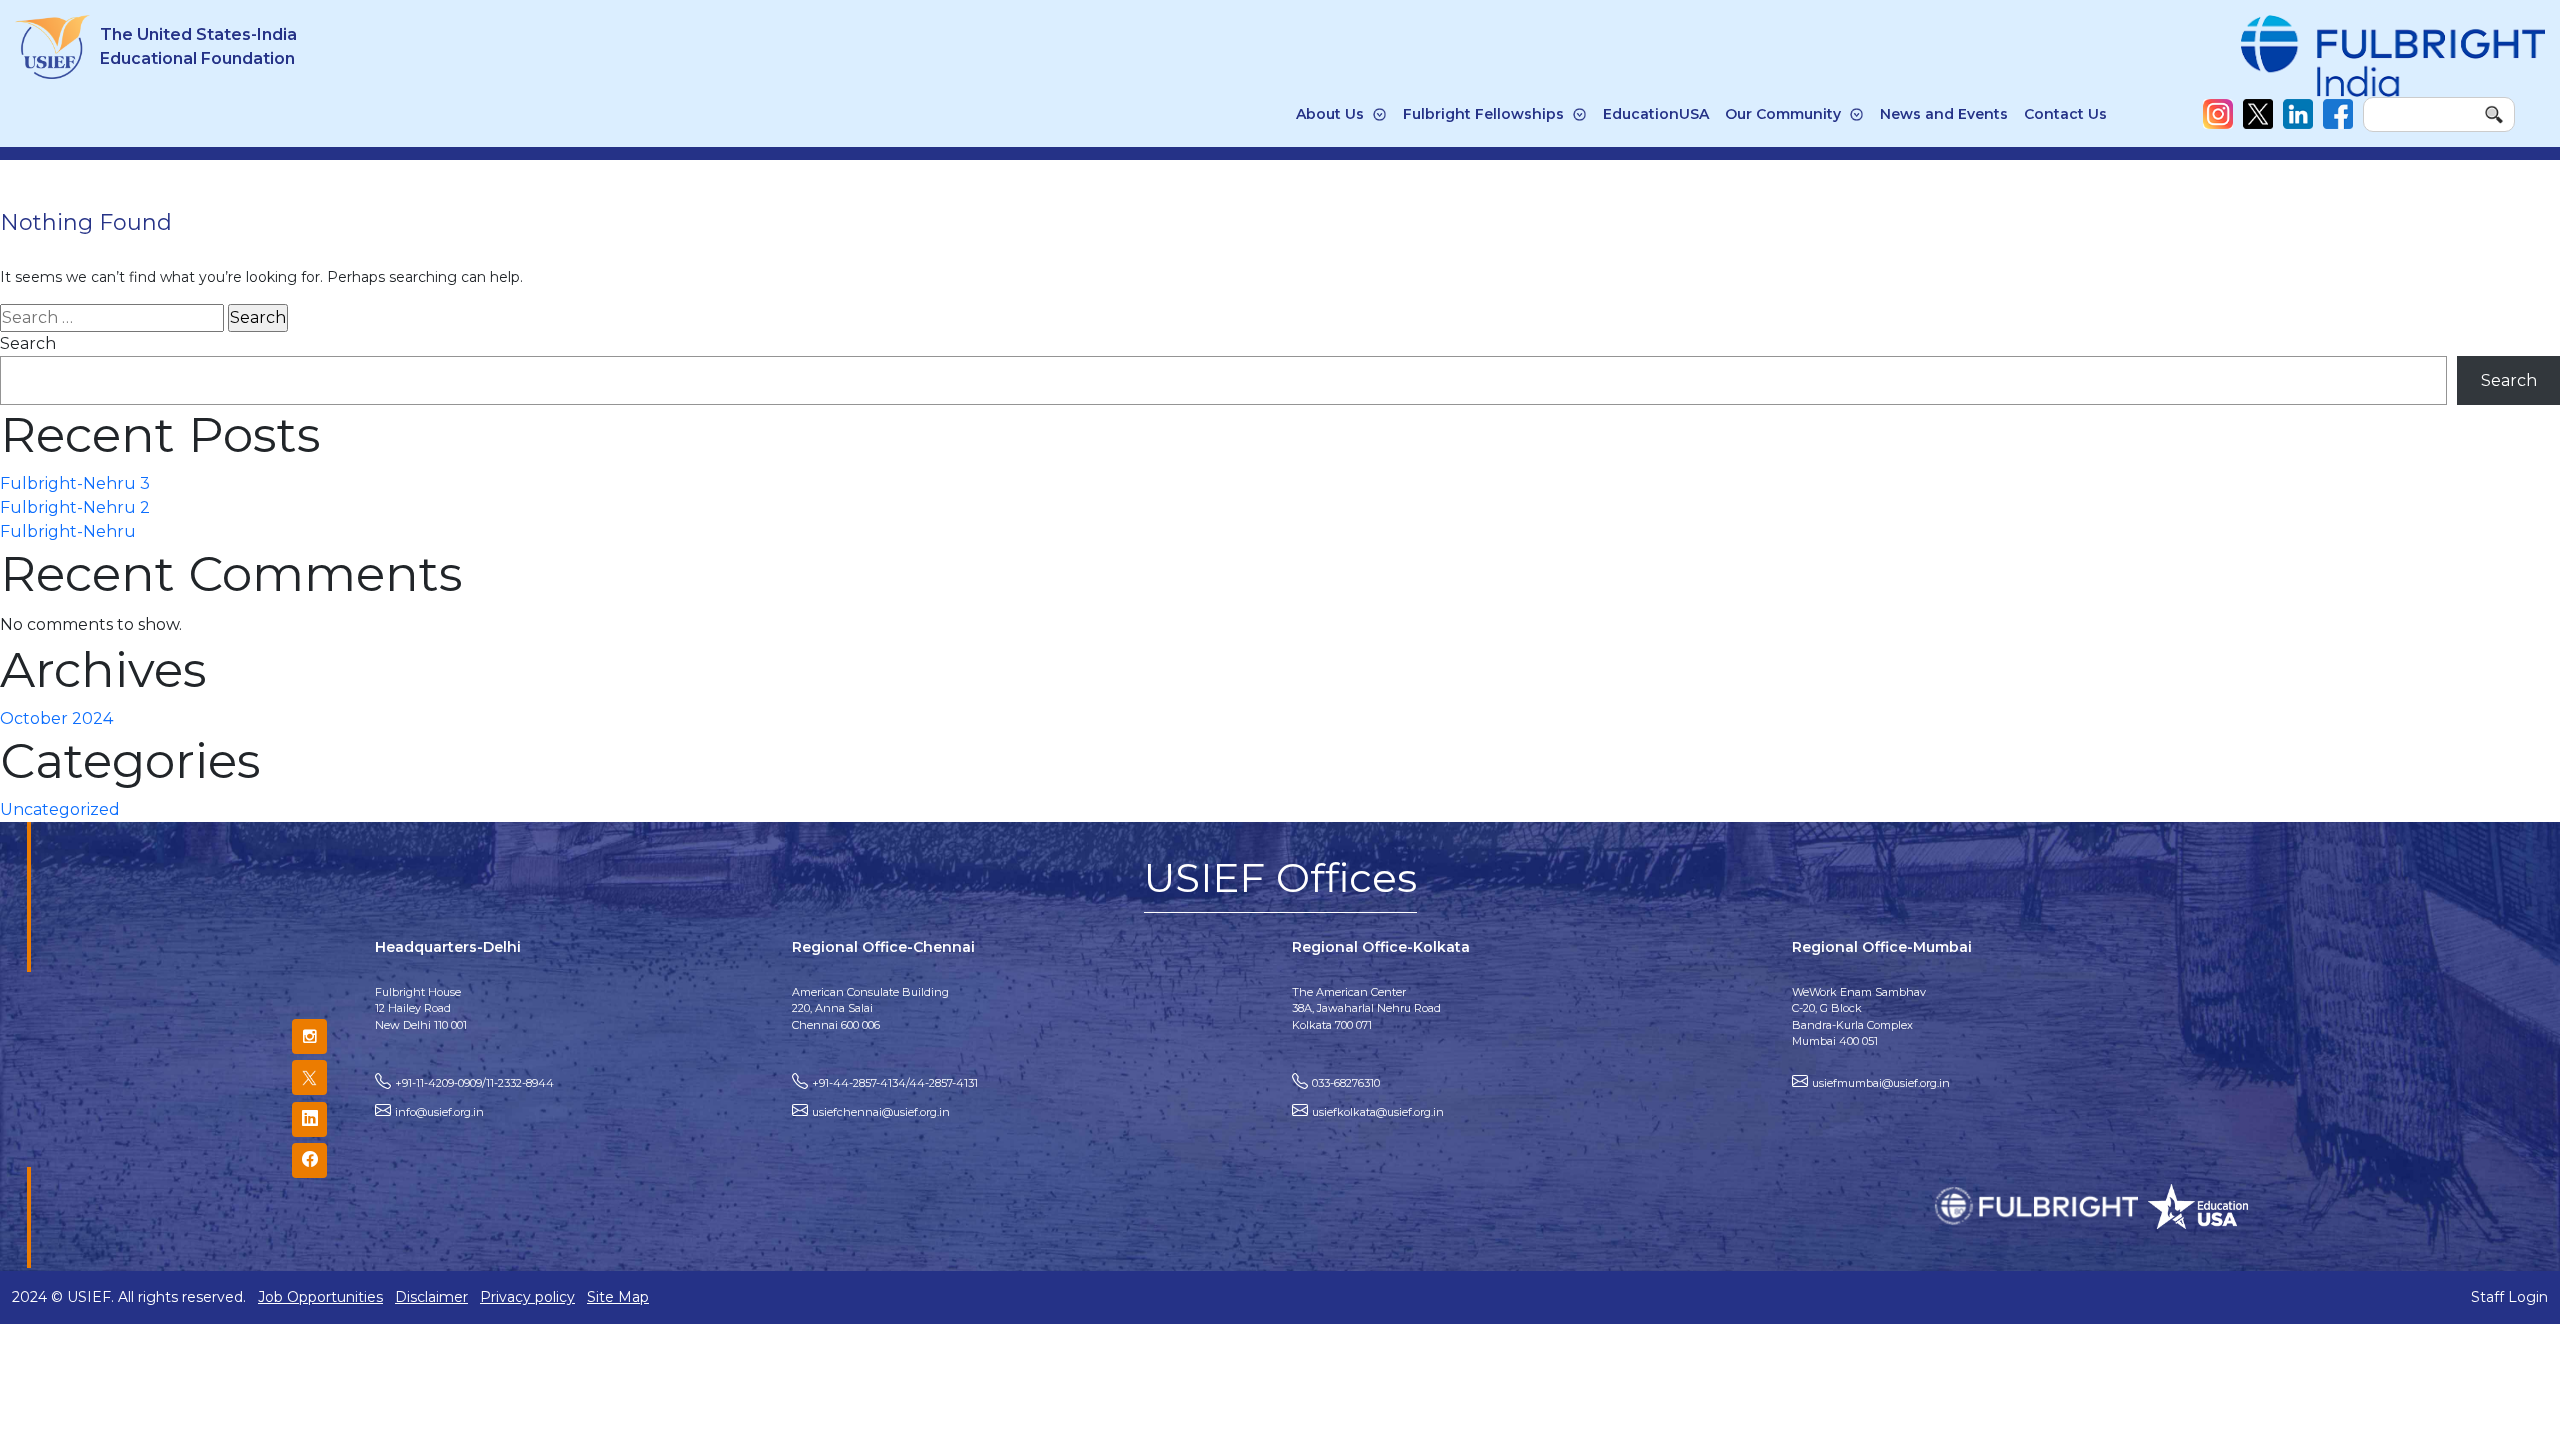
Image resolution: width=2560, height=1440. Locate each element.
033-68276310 (1346, 1083)
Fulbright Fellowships (1483, 114)
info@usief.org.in (439, 1112)
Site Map (618, 1297)
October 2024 (56, 718)
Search (28, 343)
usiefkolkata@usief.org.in (1378, 1112)
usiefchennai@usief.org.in (881, 1112)
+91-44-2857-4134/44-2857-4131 (895, 1083)
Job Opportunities (320, 1297)
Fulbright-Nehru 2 (75, 507)
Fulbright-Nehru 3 (75, 483)
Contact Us (2065, 114)
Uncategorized (60, 809)
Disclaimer (431, 1297)
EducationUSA (1656, 114)
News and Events (1944, 114)
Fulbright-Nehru (68, 531)
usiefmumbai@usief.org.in (1881, 1083)
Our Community (1783, 114)
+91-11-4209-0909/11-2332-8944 (474, 1083)
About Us (1330, 114)
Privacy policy (527, 1297)
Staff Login (2509, 1297)
